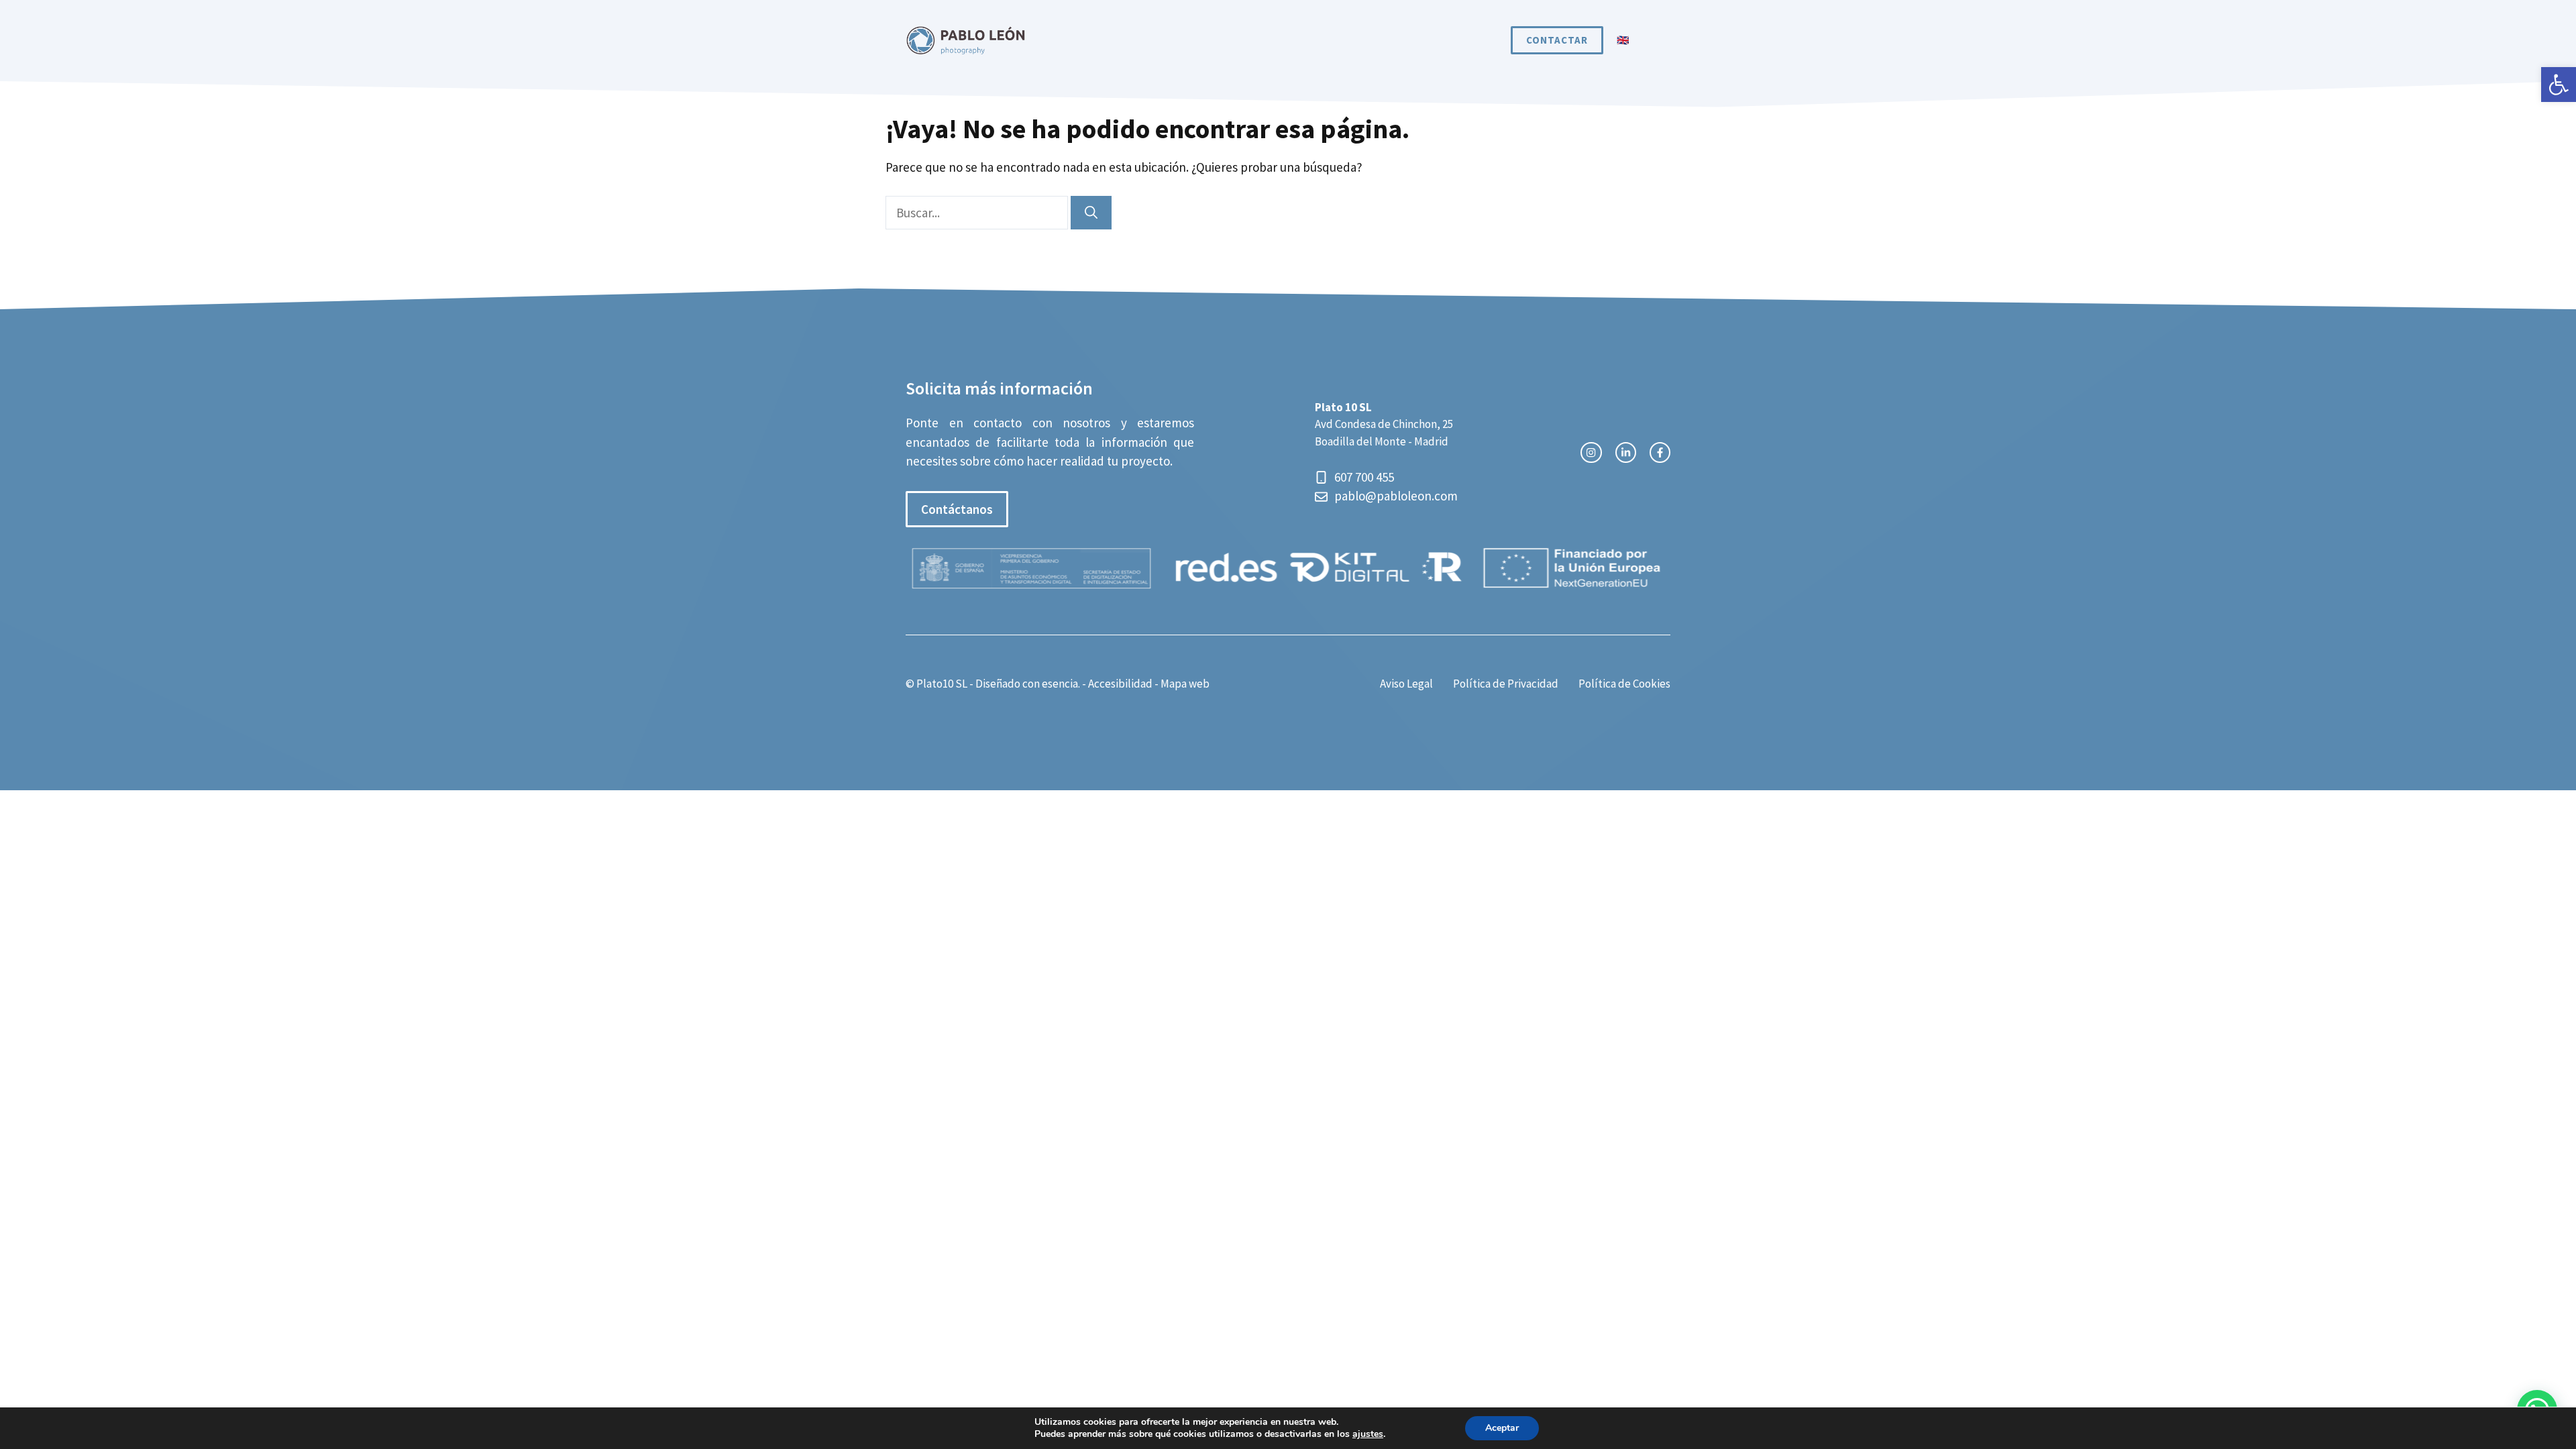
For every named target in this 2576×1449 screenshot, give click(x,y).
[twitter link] (1626, 452)
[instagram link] (1591, 452)
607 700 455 (1365, 477)
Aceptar (1502, 1428)
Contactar (1557, 40)
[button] (2559, 85)
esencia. (1061, 684)
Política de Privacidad (1506, 684)
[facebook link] (1660, 452)
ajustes (1368, 1434)
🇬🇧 (1623, 40)
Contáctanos (957, 509)
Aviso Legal (1406, 684)
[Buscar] (1091, 213)
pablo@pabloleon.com (1396, 496)
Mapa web (1185, 684)
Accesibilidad (1120, 684)
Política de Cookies (1624, 684)
